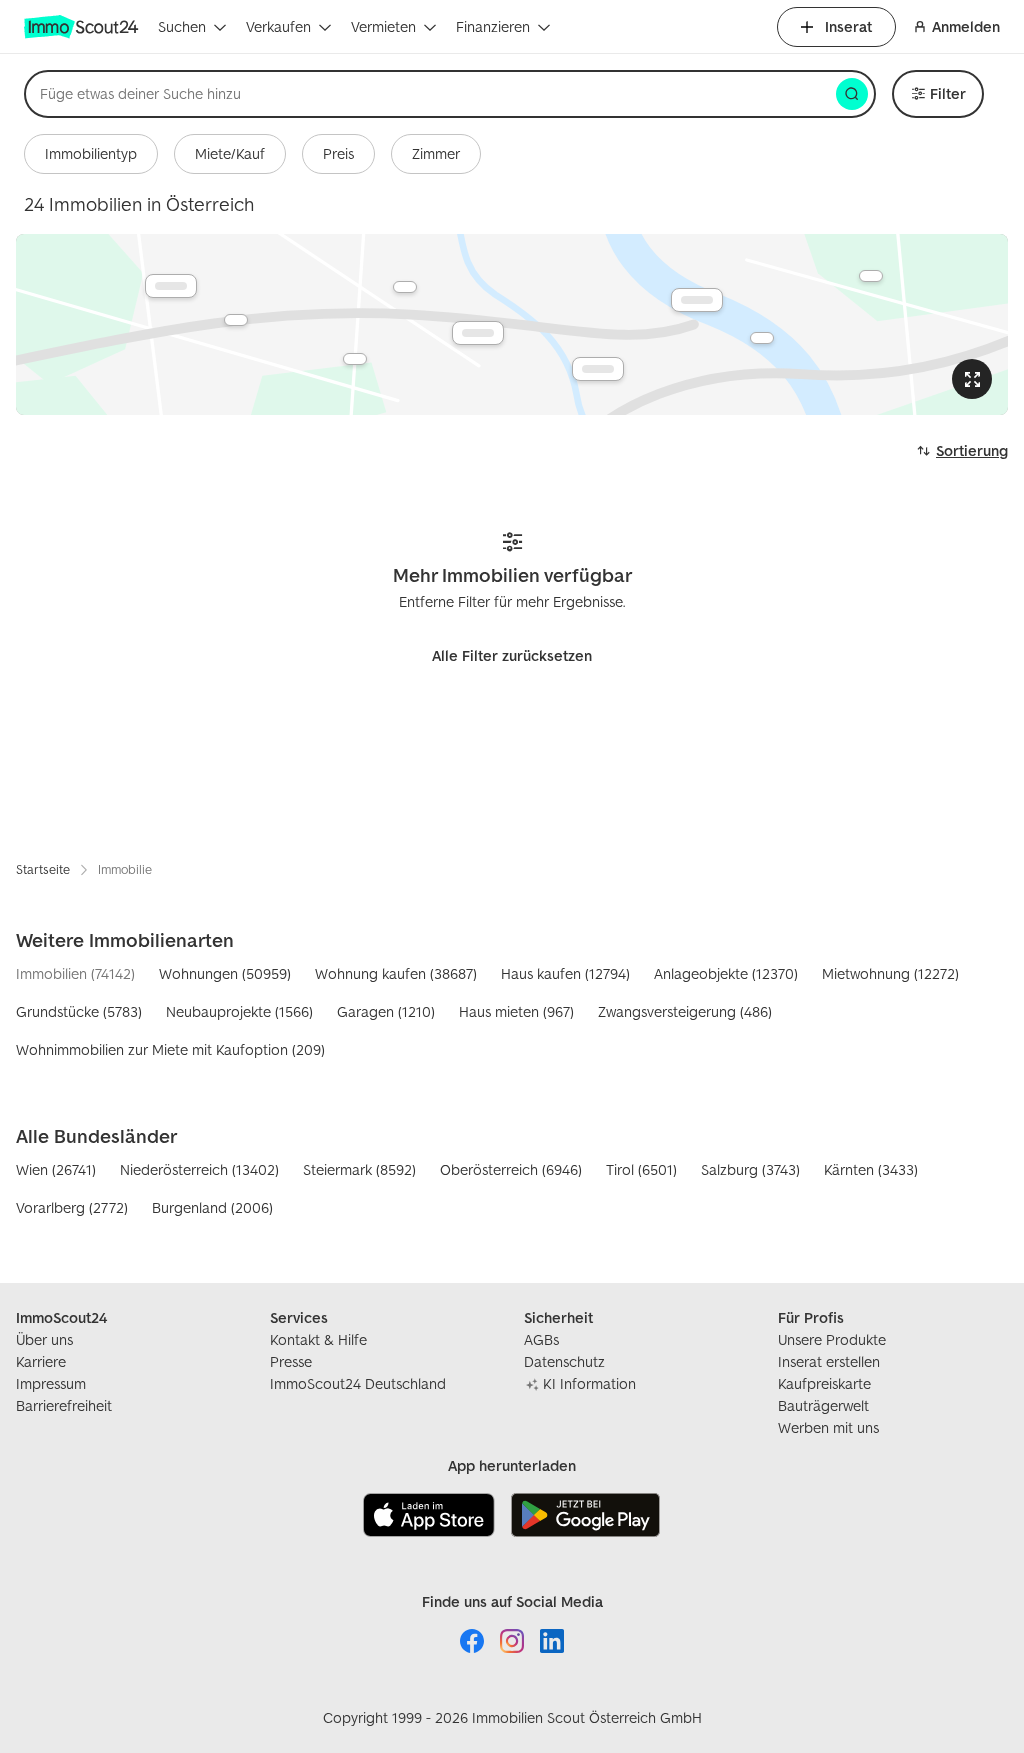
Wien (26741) (56, 1169)
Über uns (44, 1339)
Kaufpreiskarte (824, 1383)
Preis (338, 153)
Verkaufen (278, 26)
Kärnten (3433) (871, 1169)
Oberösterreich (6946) (511, 1169)
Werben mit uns (828, 1427)
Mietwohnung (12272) (890, 973)
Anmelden (966, 26)
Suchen (182, 26)
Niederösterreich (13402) (199, 1169)
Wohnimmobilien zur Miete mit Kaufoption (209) (170, 1049)
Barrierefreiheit (64, 1405)
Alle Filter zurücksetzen (512, 655)
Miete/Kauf (230, 153)
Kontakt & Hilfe (318, 1339)
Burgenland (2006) (212, 1207)
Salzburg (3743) (750, 1169)
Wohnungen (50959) (225, 973)
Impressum (51, 1383)
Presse (291, 1361)
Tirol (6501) (641, 1169)
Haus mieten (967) (516, 1011)
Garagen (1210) (386, 1011)
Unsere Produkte (832, 1339)
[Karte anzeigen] (512, 324)
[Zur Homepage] (83, 27)
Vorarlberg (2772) (72, 1207)
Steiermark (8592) (359, 1169)
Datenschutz (564, 1361)
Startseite (43, 869)
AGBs (541, 1339)
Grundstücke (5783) (79, 1011)
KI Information (589, 1383)
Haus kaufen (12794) (565, 973)
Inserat (848, 26)
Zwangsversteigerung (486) (685, 1011)
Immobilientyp (91, 153)
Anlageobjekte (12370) (726, 973)
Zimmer (436, 153)
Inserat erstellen (829, 1361)
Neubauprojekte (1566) (239, 1011)
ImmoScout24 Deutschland (358, 1383)
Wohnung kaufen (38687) (396, 973)
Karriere (41, 1361)
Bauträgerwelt (823, 1405)
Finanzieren (493, 26)
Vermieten (383, 26)
